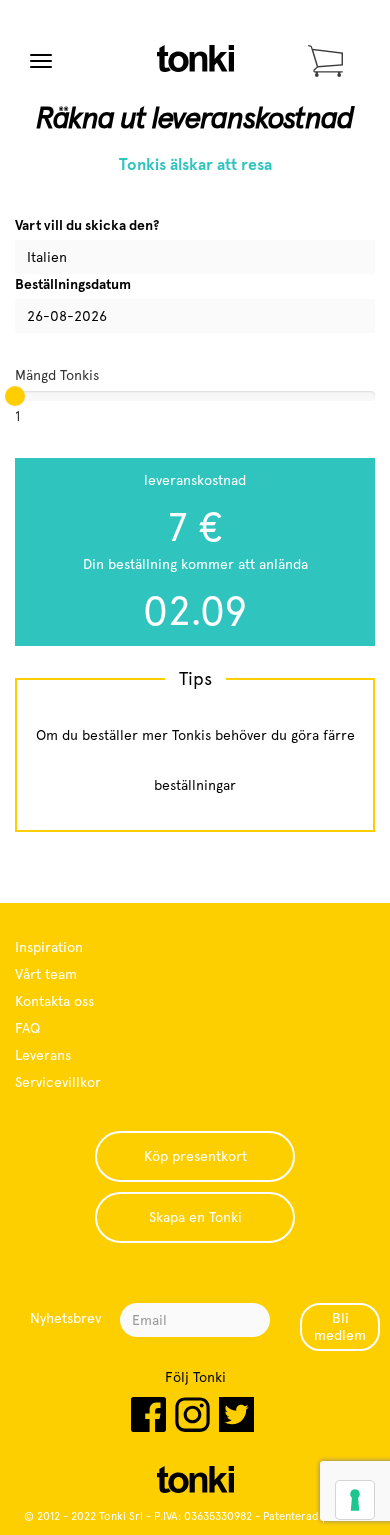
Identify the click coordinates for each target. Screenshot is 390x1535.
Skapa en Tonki (195, 1217)
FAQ (27, 1028)
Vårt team (46, 974)
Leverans (43, 1055)
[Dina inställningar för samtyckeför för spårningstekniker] (355, 1500)
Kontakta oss (54, 1001)
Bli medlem (340, 1326)
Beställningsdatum (73, 284)
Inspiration (49, 947)
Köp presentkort (195, 1156)
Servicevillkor (58, 1082)
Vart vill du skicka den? (87, 225)
